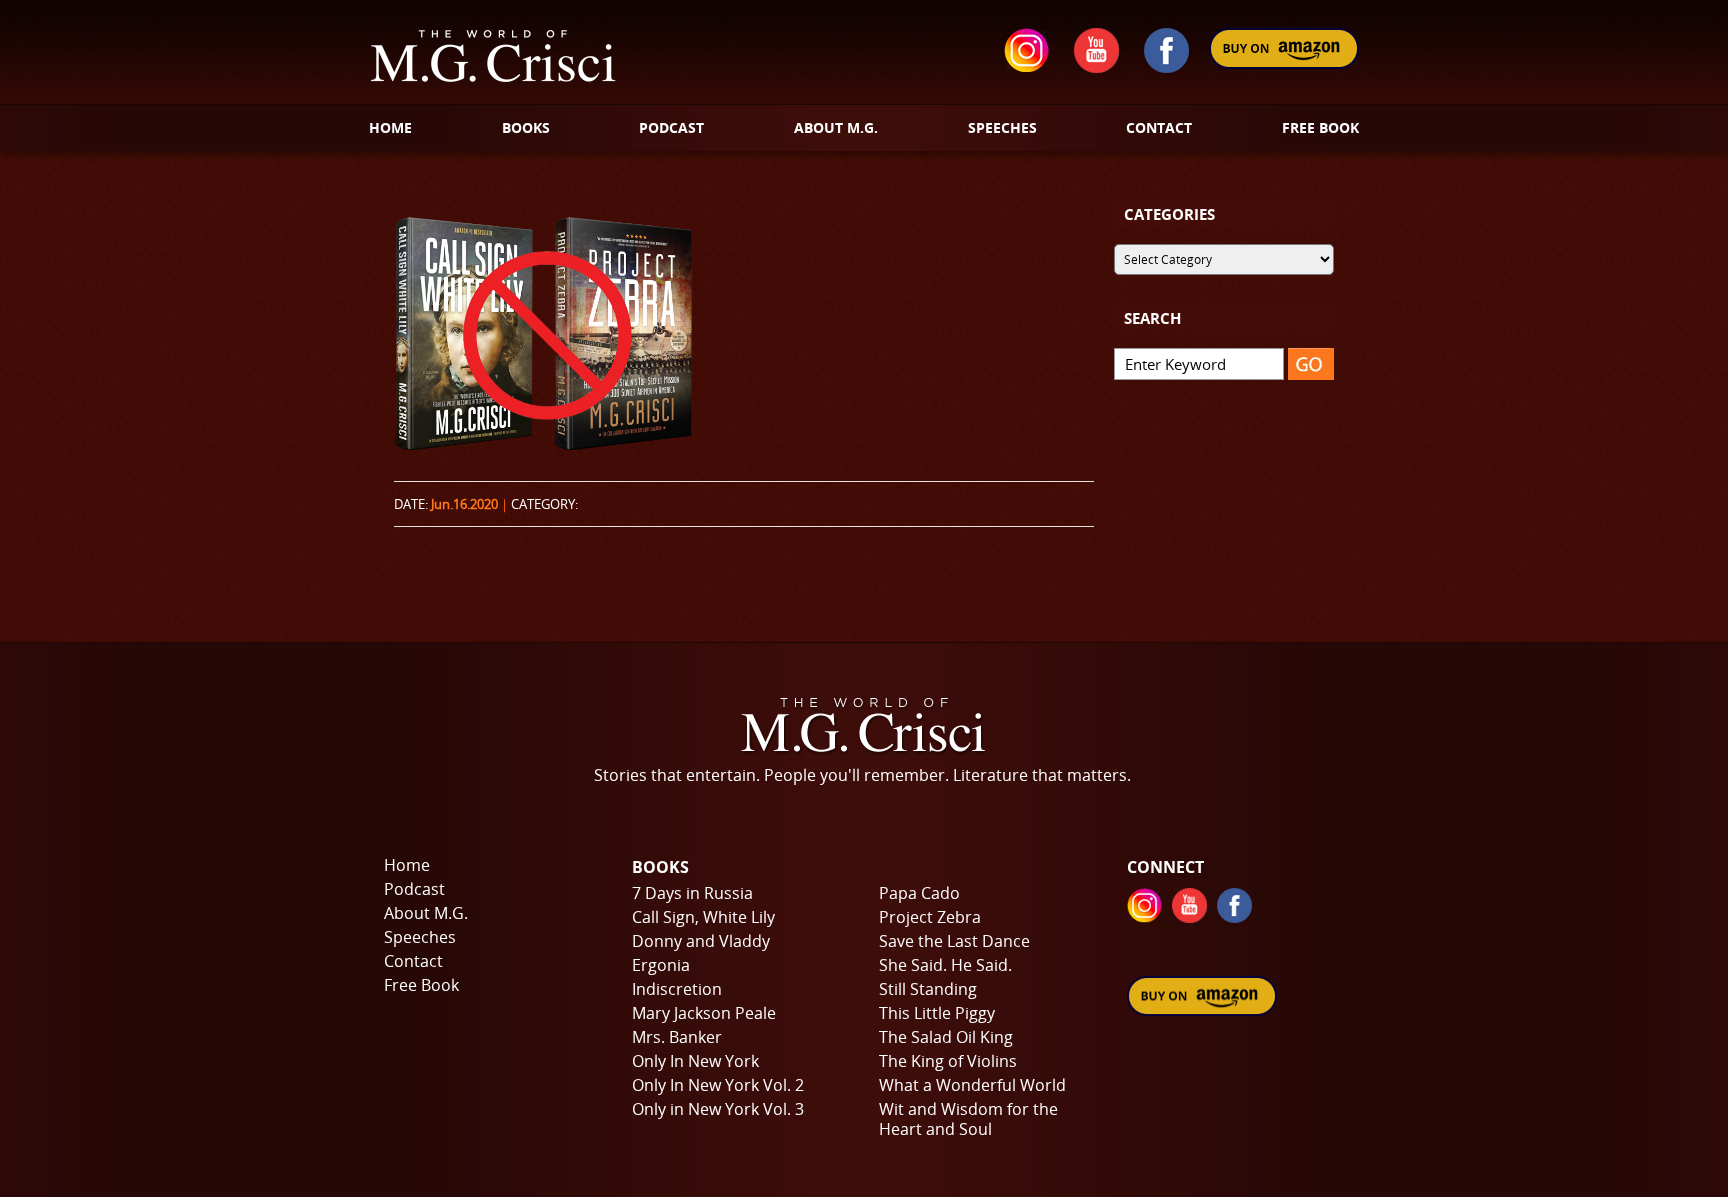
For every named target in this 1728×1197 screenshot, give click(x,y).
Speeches (420, 937)
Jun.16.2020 (464, 504)
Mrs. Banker (677, 1037)
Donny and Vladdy (701, 941)
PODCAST (671, 127)
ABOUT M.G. (836, 127)
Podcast (414, 889)
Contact (413, 961)
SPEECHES (1002, 127)
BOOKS (526, 127)
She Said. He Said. (945, 965)
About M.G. (426, 913)
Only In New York (695, 1061)
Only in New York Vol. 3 (718, 1109)
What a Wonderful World (972, 1085)
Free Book (421, 985)
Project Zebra (930, 917)
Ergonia (661, 965)
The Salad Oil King (946, 1037)
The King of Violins (948, 1061)
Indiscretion (677, 989)
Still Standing (928, 989)
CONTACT (1159, 127)
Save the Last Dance (954, 941)
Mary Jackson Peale (704, 1013)
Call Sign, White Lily (703, 917)
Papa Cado (919, 893)
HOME (390, 127)
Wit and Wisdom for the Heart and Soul (968, 1119)
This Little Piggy (937, 1013)
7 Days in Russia (692, 893)
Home (407, 865)
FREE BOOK (1320, 127)
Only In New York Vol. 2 (718, 1085)
